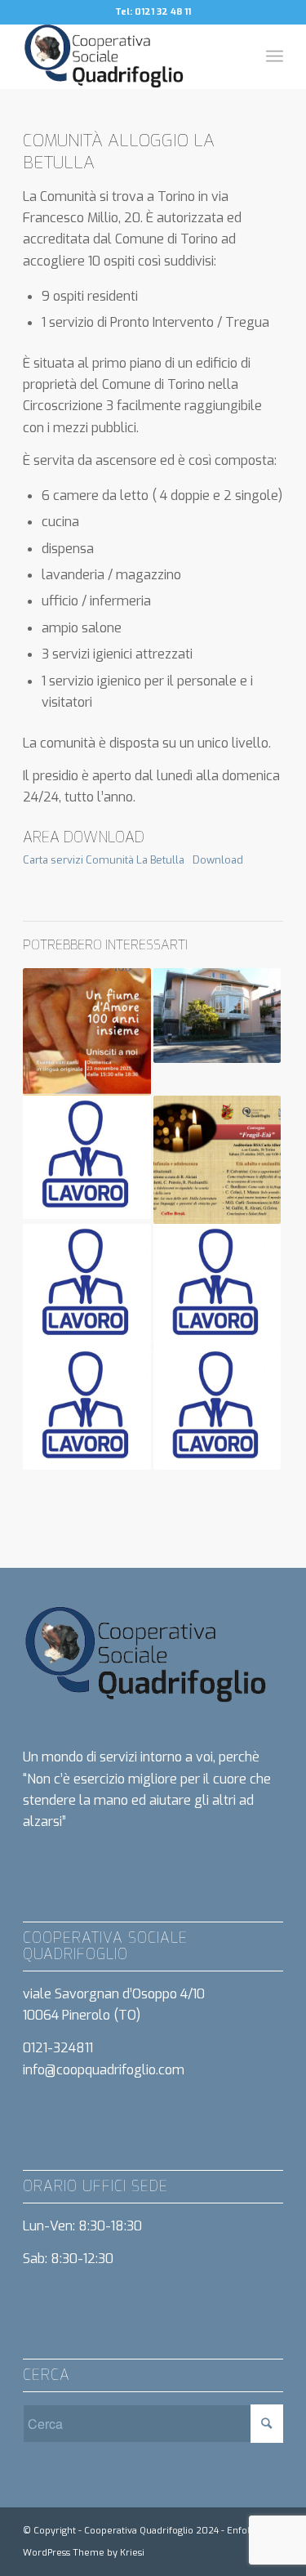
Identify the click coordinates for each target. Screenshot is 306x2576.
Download (218, 860)
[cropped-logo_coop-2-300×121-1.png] (127, 56)
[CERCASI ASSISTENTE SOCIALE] (86, 1157)
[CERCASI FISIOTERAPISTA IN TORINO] (217, 1286)
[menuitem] (275, 56)
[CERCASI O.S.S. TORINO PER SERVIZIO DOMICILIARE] (217, 1408)
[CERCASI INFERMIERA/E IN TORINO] (86, 1408)
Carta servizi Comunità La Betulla (104, 860)
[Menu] (275, 56)
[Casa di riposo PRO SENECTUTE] (217, 1016)
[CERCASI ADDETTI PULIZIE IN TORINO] (86, 1286)
